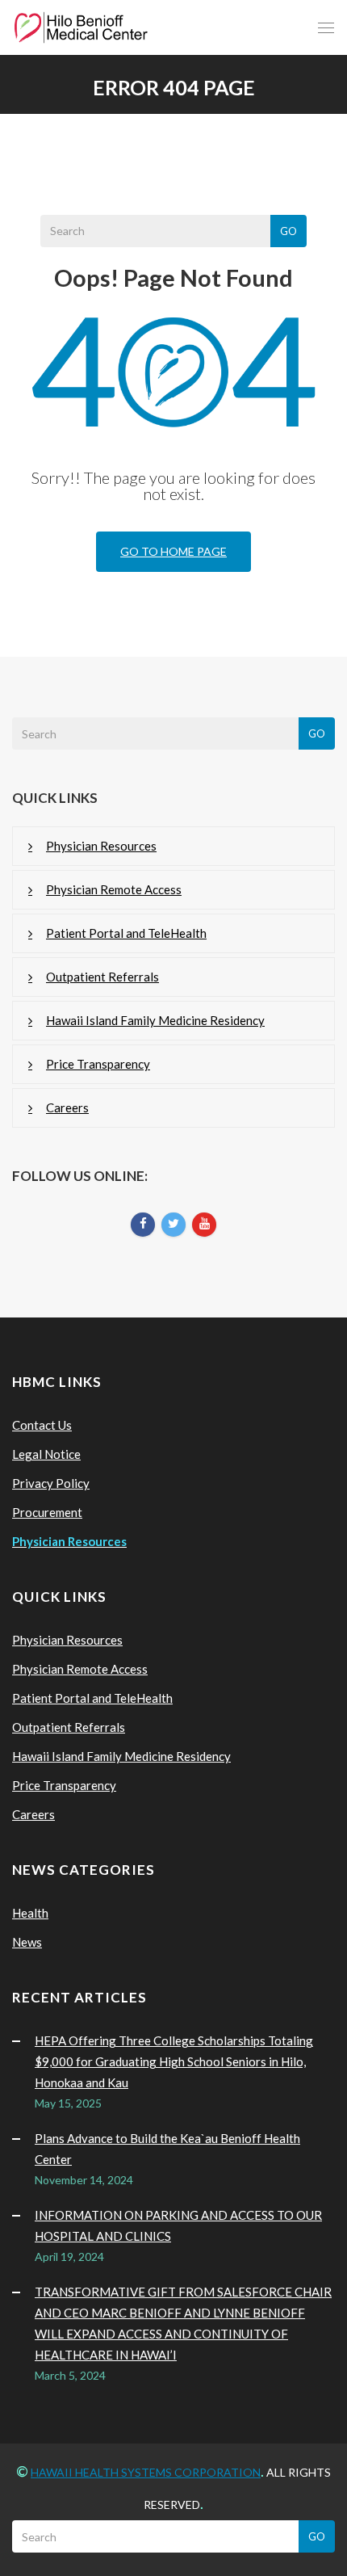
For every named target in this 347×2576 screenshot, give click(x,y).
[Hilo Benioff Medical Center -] (81, 27)
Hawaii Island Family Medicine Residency (155, 1020)
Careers (67, 1107)
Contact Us (42, 1425)
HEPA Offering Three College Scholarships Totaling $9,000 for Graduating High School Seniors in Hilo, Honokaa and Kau (174, 2061)
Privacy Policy (51, 1483)
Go (288, 231)
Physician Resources (101, 846)
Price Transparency (98, 1064)
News (27, 1942)
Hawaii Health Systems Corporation (146, 2472)
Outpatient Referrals (102, 977)
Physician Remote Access (114, 889)
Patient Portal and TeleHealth (126, 933)
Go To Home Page (173, 551)
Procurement (47, 1512)
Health (30, 1913)
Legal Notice (46, 1454)
